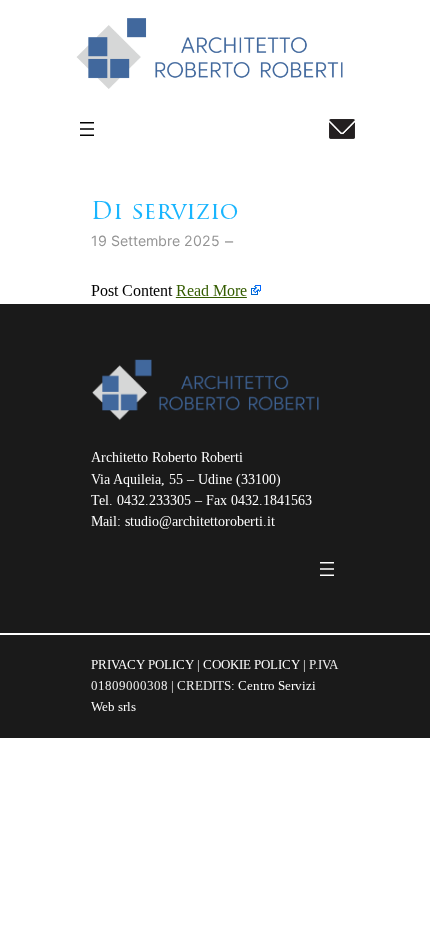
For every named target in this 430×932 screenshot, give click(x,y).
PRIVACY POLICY (142, 664)
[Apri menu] (87, 129)
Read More (211, 291)
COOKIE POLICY (251, 664)
